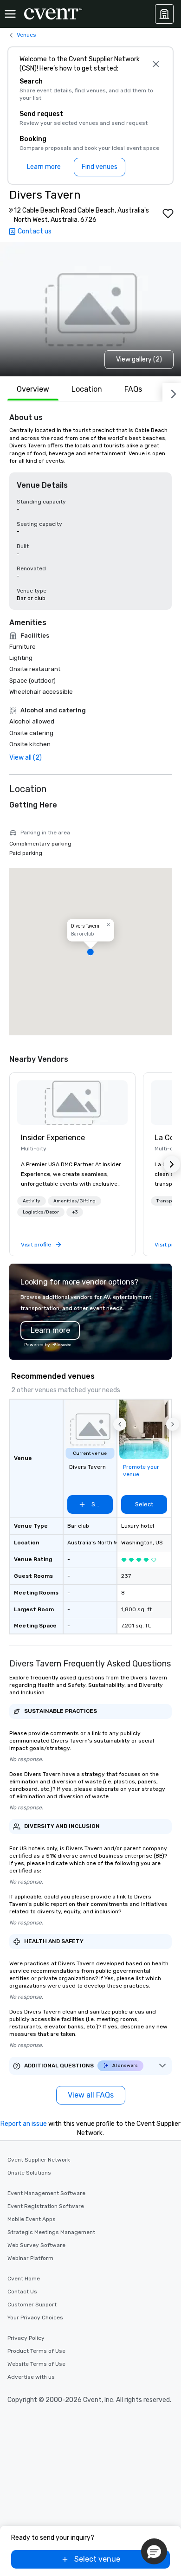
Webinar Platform (30, 2258)
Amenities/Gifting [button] (74, 1201)
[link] (72, 1103)
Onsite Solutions (29, 2173)
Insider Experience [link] (53, 1138)
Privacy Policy (26, 2338)
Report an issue (24, 2124)
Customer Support (32, 2305)
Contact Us (22, 2292)
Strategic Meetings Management (51, 2232)
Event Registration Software (46, 2206)
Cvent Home (24, 2279)
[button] (90, 952)
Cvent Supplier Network (39, 2160)
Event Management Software (46, 2193)
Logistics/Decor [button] (41, 1212)
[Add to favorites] (168, 213)
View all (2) (26, 758)
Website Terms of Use (36, 2364)
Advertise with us (31, 2377)
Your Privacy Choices (35, 2318)
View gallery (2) (139, 359)
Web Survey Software (36, 2245)
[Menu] (10, 14)
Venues (26, 35)
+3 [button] (75, 1212)
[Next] (172, 392)
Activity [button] (32, 1201)
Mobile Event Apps (32, 2219)
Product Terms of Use (36, 2351)
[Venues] (164, 14)
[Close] (156, 64)
